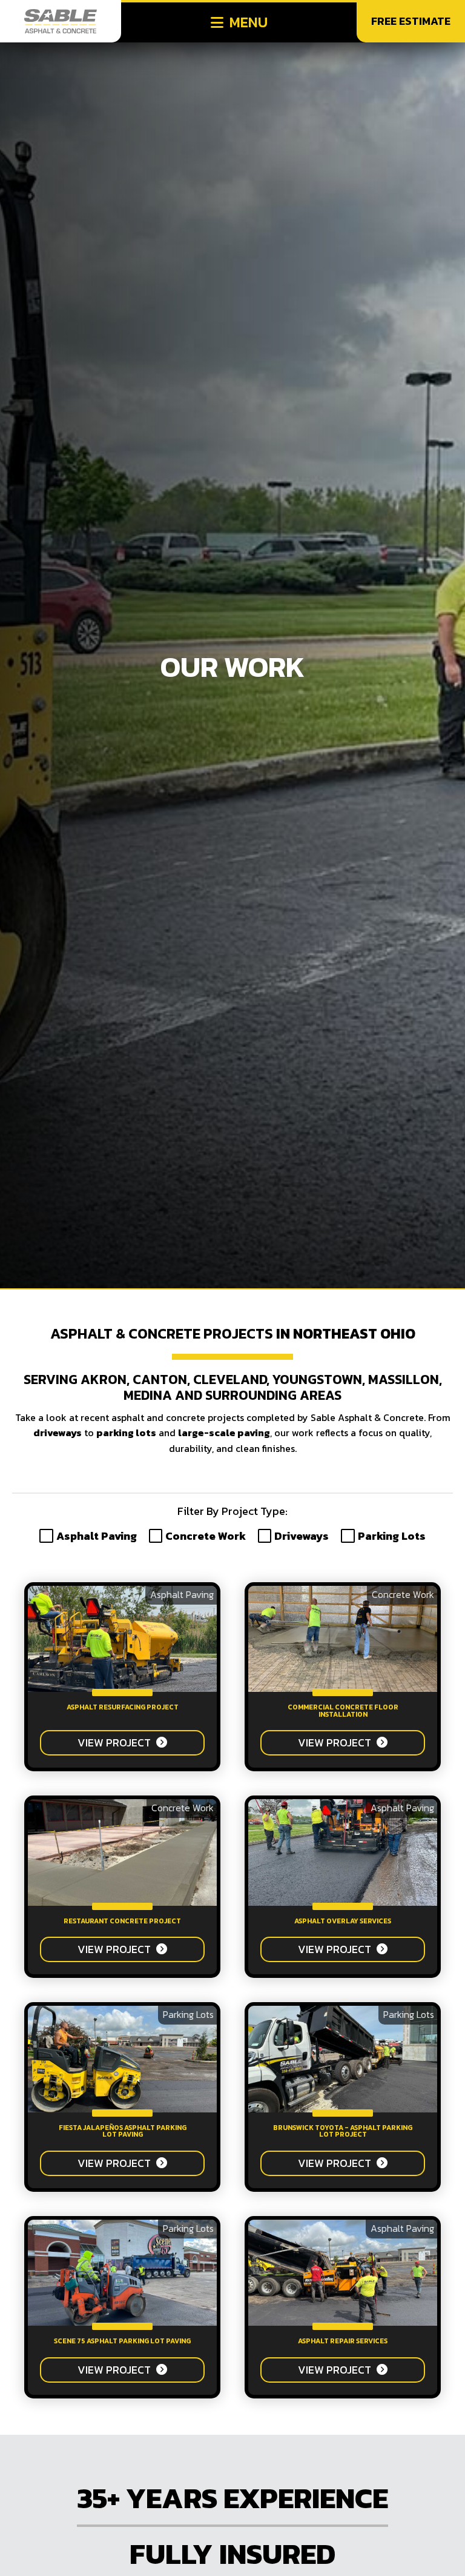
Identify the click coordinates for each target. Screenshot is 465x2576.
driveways (58, 1433)
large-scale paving (224, 1433)
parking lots (126, 1433)
